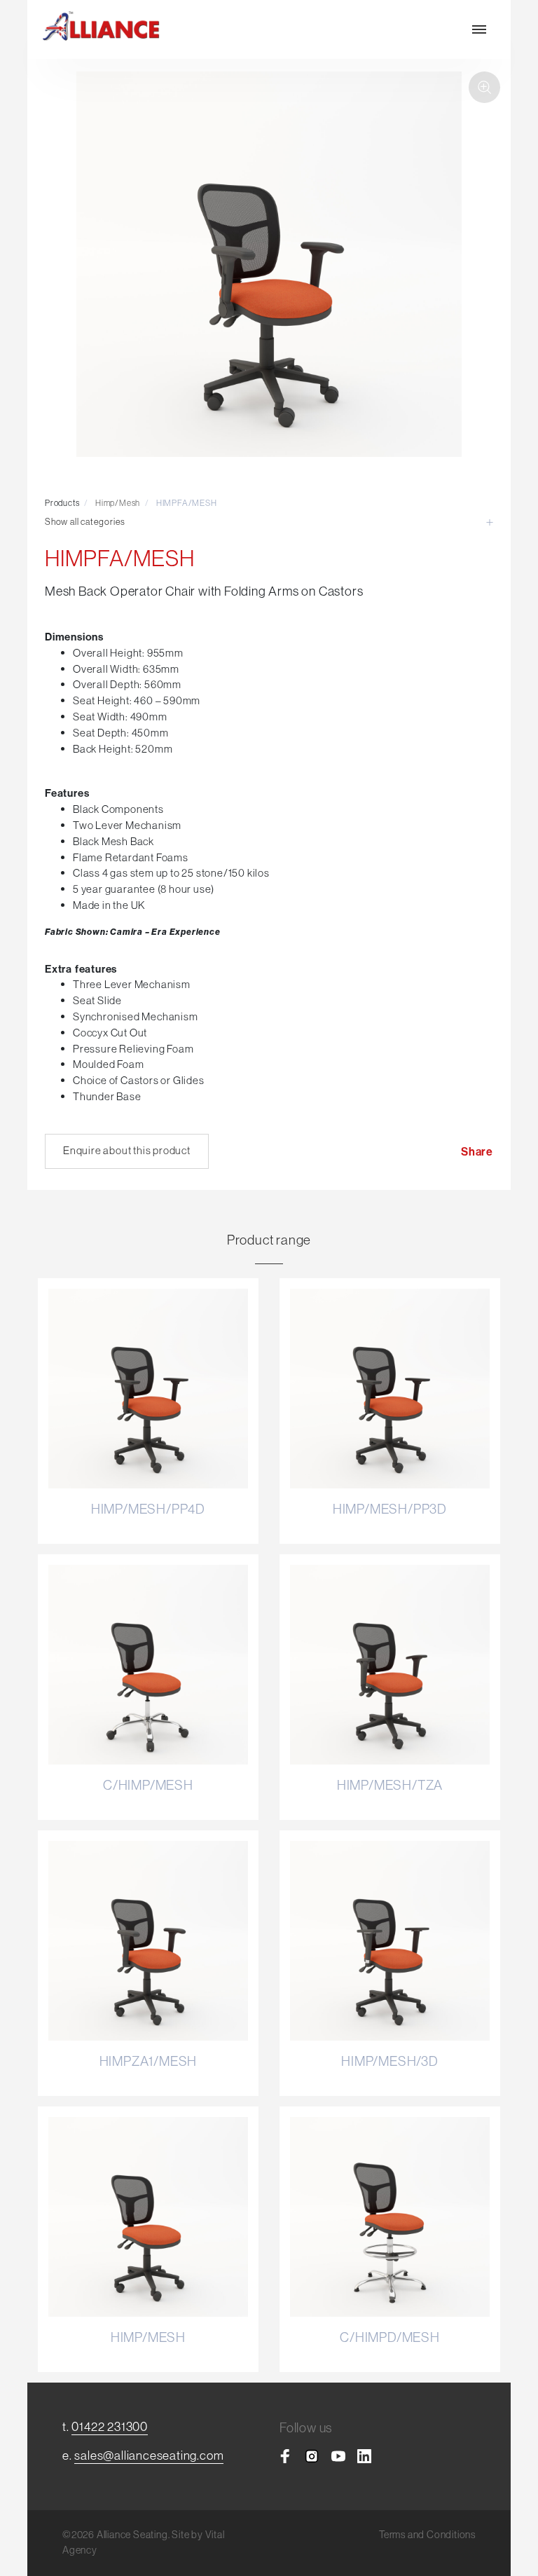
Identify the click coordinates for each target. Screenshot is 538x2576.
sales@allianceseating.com (149, 2455)
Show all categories (85, 521)
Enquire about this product (127, 1150)
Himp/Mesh (118, 503)
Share (477, 1151)
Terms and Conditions (427, 2535)
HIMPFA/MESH (187, 503)
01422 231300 (110, 2426)
